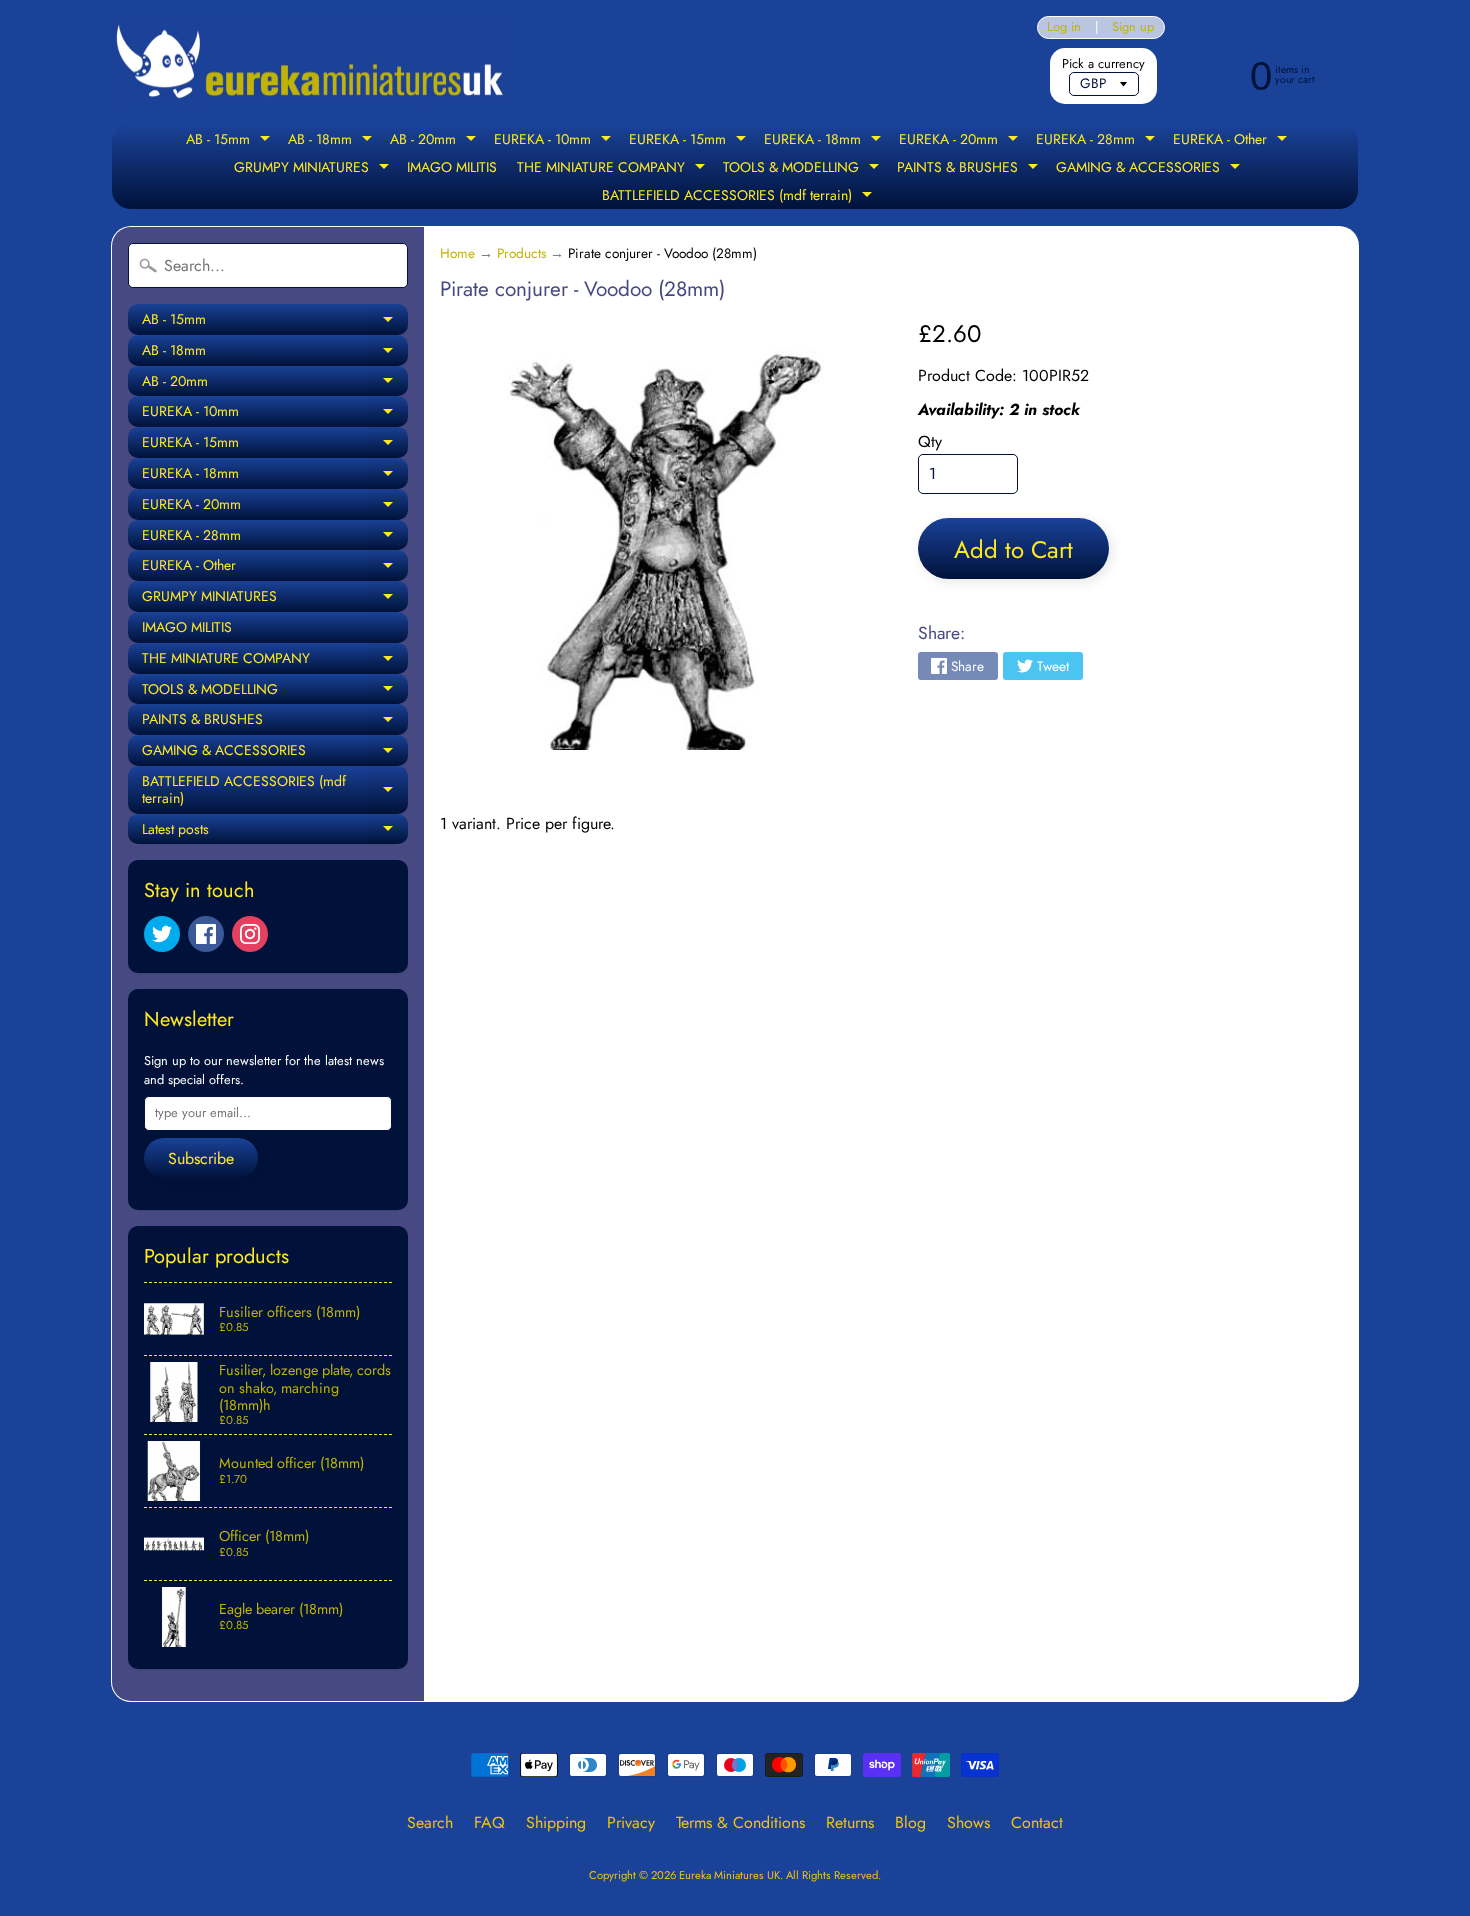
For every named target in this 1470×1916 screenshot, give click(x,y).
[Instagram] (250, 934)
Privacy (631, 1822)
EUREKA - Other (1232, 141)
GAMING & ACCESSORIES (1150, 169)
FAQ (489, 1822)
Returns (850, 1822)
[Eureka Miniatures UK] (311, 62)
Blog (910, 1822)
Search (430, 1822)
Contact (1037, 1822)
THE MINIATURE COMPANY (613, 169)
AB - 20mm (435, 141)
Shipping (556, 1822)
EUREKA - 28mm (1098, 141)
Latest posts (275, 832)
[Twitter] (162, 934)
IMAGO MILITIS (452, 167)
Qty (930, 441)
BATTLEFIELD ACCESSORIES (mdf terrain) (739, 197)
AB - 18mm (332, 141)
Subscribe (201, 1158)
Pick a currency (1103, 63)
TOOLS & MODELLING (803, 169)
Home (457, 253)
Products (521, 253)
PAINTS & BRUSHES (970, 169)
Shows (968, 1822)
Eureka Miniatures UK (729, 1875)
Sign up (1133, 27)
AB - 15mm (230, 141)
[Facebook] (206, 934)
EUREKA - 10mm (555, 141)
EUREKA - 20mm (961, 141)
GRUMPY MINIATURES (314, 169)
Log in (1064, 27)
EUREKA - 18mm (825, 141)
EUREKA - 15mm (690, 141)
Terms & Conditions (740, 1822)
